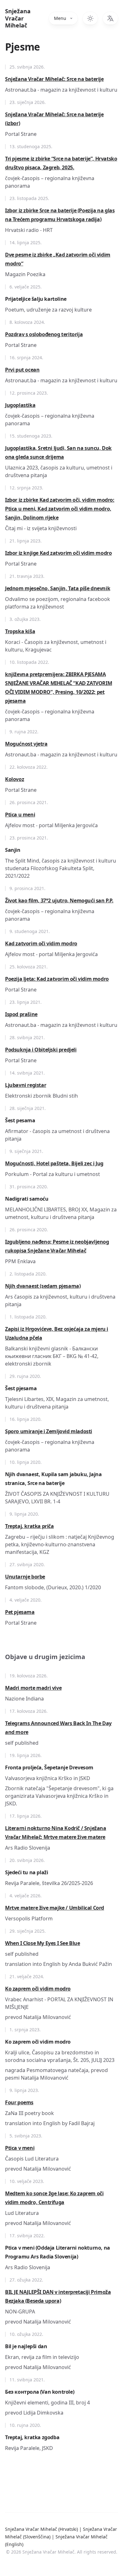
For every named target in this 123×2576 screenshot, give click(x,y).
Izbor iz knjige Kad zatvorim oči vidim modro (58, 553)
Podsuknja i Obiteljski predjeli (41, 1050)
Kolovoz (15, 779)
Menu (60, 18)
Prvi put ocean (22, 370)
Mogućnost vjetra (26, 744)
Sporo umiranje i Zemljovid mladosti (49, 1431)
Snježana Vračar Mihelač (18, 18)
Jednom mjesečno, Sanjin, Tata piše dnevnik (58, 588)
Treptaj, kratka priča (29, 1526)
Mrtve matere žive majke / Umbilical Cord (55, 1908)
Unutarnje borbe (25, 1577)
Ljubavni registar (26, 1085)
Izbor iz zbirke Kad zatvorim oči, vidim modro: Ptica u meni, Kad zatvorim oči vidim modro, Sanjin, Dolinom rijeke (60, 509)
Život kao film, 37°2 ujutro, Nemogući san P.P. (59, 900)
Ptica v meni (20, 2148)
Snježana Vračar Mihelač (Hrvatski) (42, 2529)
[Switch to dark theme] (90, 18)
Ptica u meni (20, 815)
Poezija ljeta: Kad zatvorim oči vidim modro (57, 979)
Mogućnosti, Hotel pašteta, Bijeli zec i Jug (54, 1163)
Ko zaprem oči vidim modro (38, 1989)
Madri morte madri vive (33, 1688)
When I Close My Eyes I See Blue (43, 1943)
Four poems (19, 2102)
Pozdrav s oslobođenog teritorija (44, 334)
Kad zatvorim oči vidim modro (41, 943)
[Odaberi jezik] (110, 18)
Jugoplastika (20, 405)
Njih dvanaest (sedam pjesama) (43, 1286)
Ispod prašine (21, 1014)
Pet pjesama (20, 1612)
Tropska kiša (20, 631)
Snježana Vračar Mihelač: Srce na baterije (54, 79)
